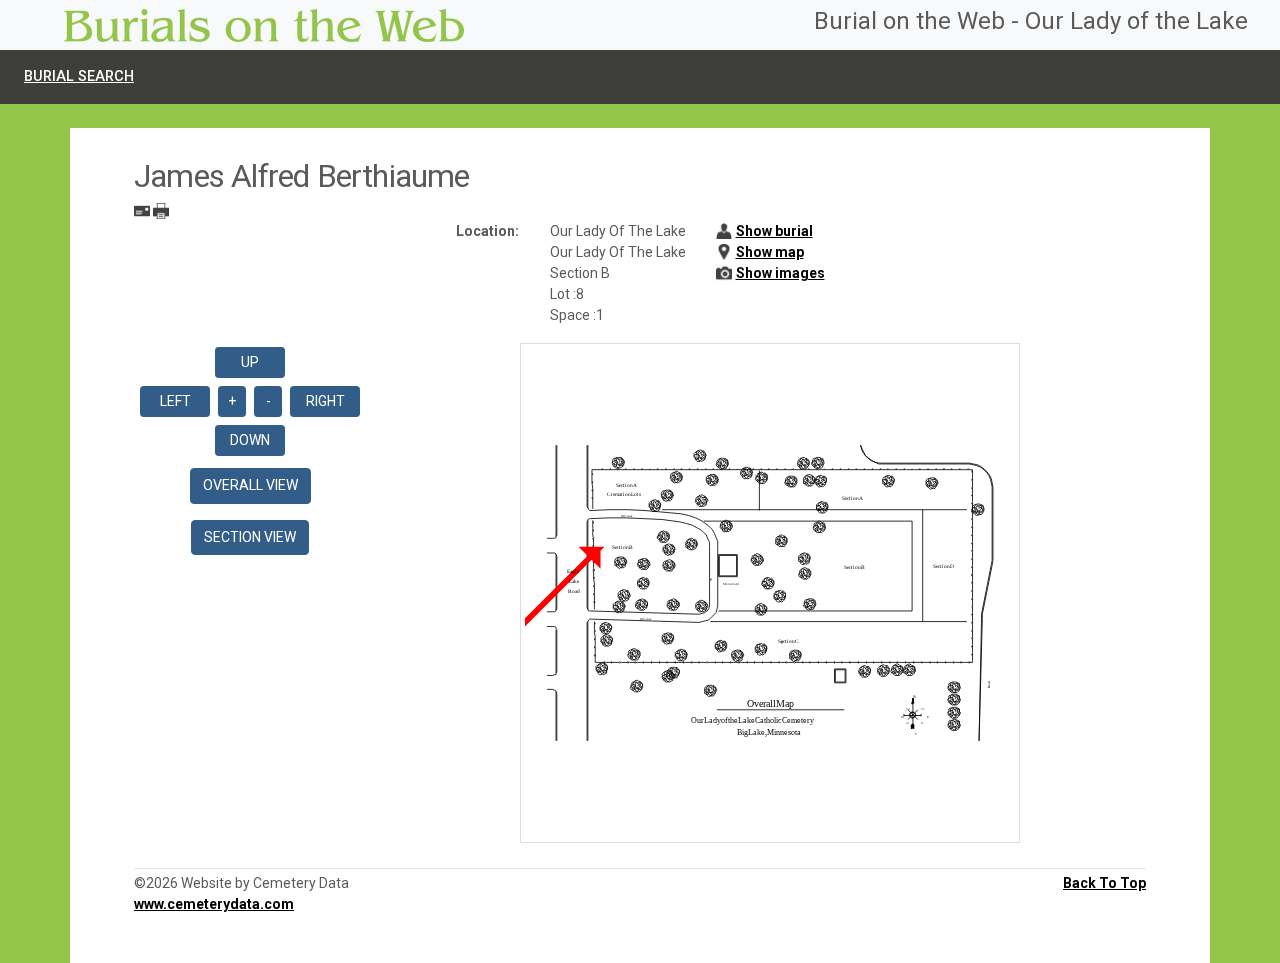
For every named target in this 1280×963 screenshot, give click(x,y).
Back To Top (1104, 883)
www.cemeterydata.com (214, 904)
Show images (780, 273)
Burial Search (79, 76)
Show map (770, 252)
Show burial (774, 231)
